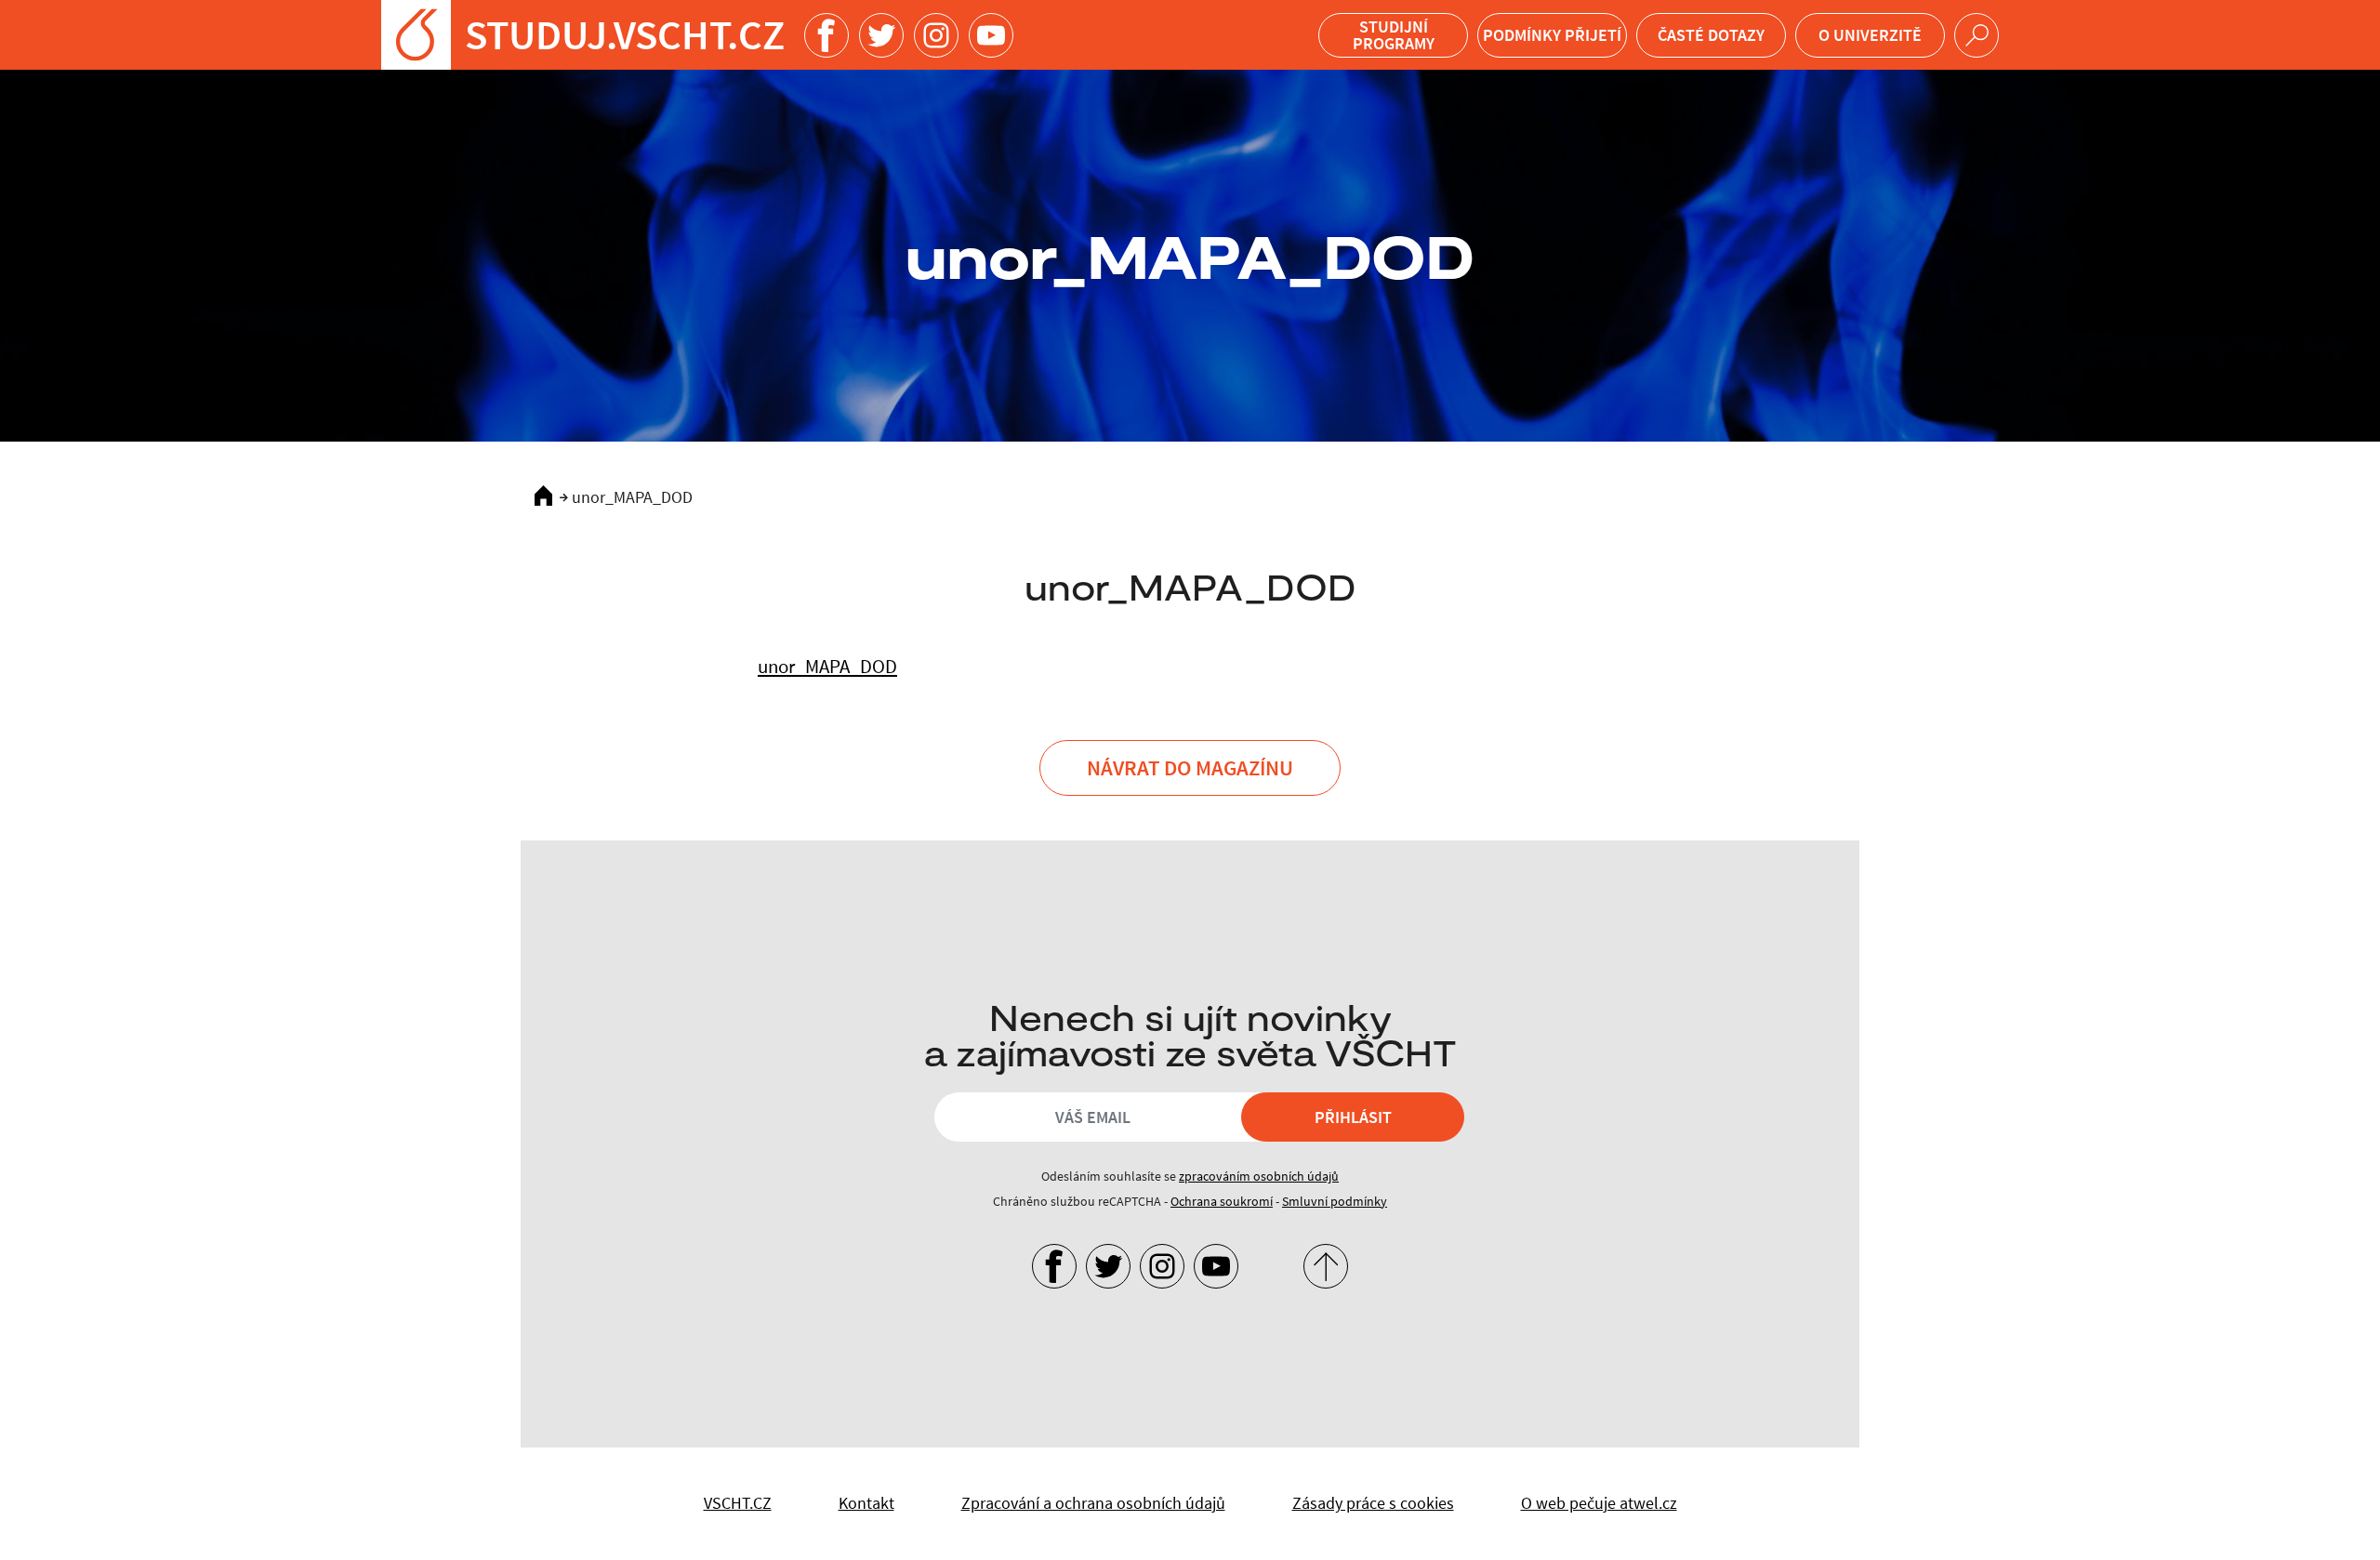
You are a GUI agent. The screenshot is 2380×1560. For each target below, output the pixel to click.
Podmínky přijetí (1552, 35)
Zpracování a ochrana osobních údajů (1093, 1503)
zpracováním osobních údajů (1259, 1176)
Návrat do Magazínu (1190, 767)
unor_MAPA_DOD (827, 666)
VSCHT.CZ (738, 1503)
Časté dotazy (1711, 35)
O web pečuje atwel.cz (1599, 1503)
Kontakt (866, 1503)
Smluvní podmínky (1335, 1201)
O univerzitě (1870, 35)
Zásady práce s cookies (1373, 1503)
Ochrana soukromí (1222, 1201)
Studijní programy (1394, 35)
